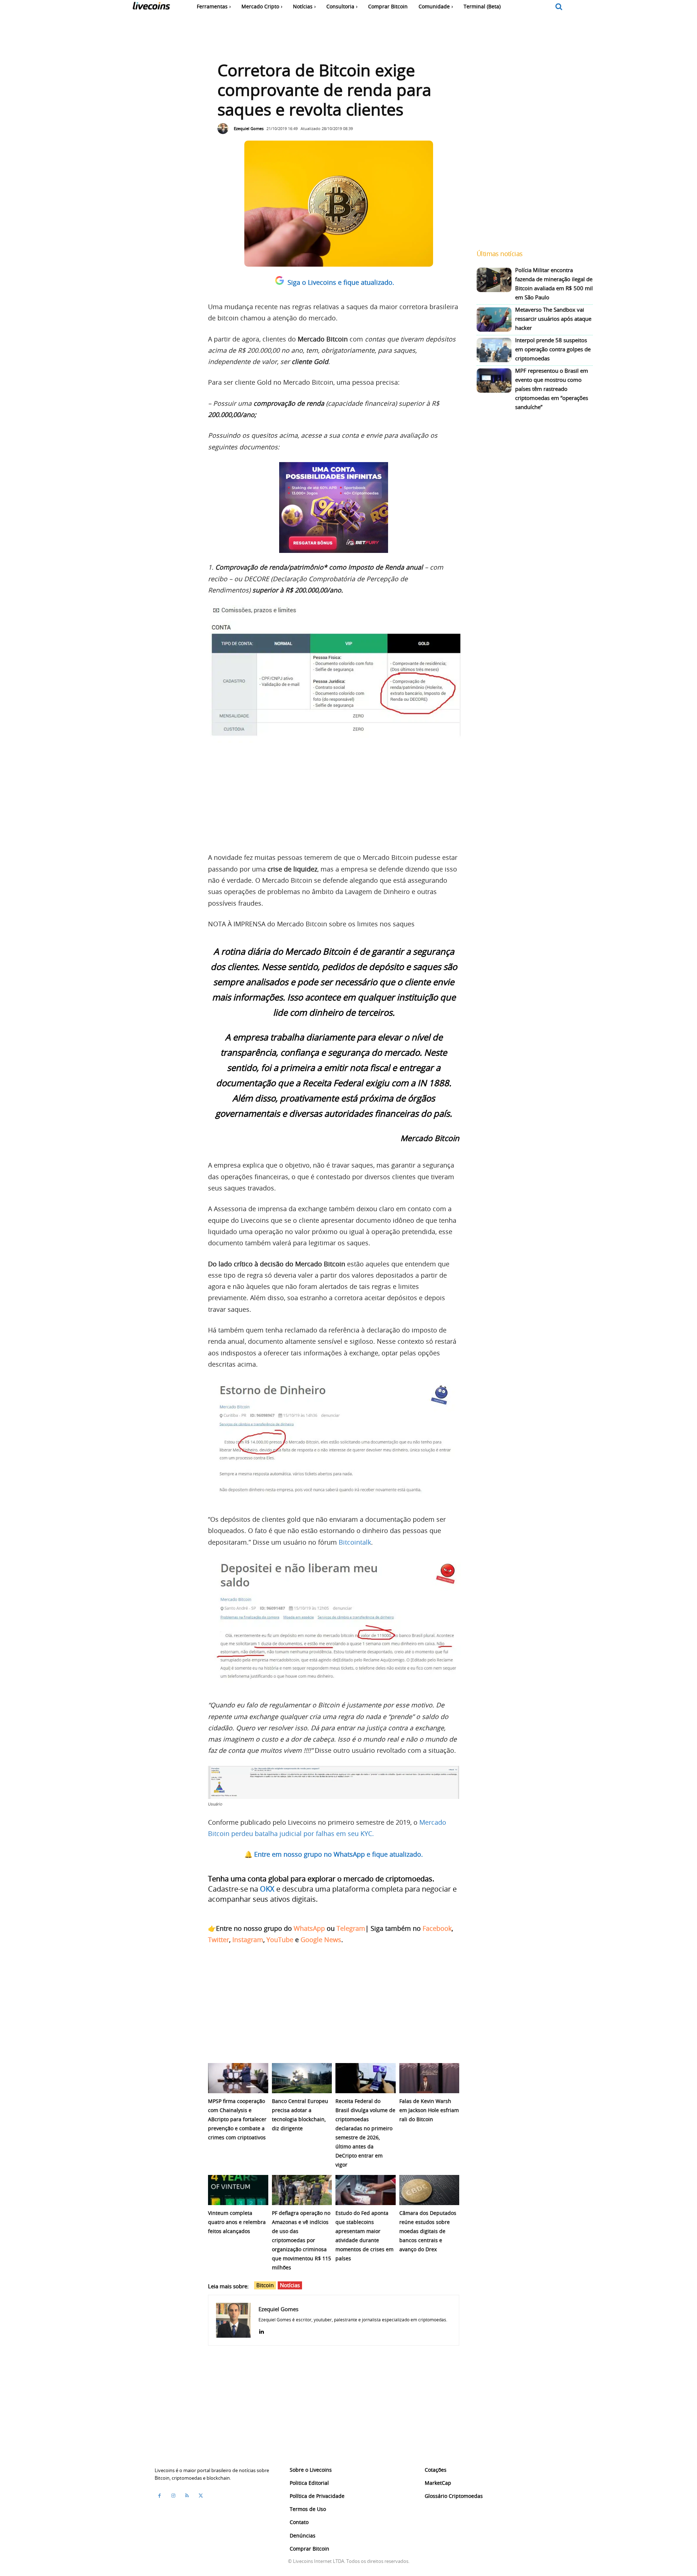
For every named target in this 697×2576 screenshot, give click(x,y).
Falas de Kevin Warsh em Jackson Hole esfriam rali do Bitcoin (429, 2110)
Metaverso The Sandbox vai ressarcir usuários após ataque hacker (553, 319)
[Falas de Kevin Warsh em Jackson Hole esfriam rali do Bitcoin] (429, 2078)
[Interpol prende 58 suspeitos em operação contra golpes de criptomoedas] (494, 350)
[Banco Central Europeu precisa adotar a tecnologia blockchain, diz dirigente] (302, 2078)
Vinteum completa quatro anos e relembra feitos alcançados (237, 2222)
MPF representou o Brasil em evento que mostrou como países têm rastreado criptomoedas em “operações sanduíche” (552, 389)
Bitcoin (265, 2285)
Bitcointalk (355, 1542)
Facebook (437, 1928)
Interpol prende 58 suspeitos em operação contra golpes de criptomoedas (553, 349)
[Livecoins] (151, 7)
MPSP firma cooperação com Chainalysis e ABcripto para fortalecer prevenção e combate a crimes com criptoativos (237, 2119)
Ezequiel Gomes (249, 128)
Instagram (248, 1940)
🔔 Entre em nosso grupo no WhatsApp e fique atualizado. (334, 1854)
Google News (321, 1940)
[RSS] (187, 2496)
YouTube (280, 1940)
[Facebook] (159, 2496)
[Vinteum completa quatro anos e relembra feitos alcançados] (238, 2190)
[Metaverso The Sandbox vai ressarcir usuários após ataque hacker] (494, 320)
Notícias (290, 2285)
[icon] (559, 7)
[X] (201, 2496)
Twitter (219, 1940)
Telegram (351, 1928)
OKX (267, 1889)
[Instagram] (173, 2496)
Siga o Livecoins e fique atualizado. (341, 282)
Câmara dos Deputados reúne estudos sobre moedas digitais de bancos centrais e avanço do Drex (428, 2231)
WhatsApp (309, 1928)
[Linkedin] (261, 2330)
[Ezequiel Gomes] (225, 129)
